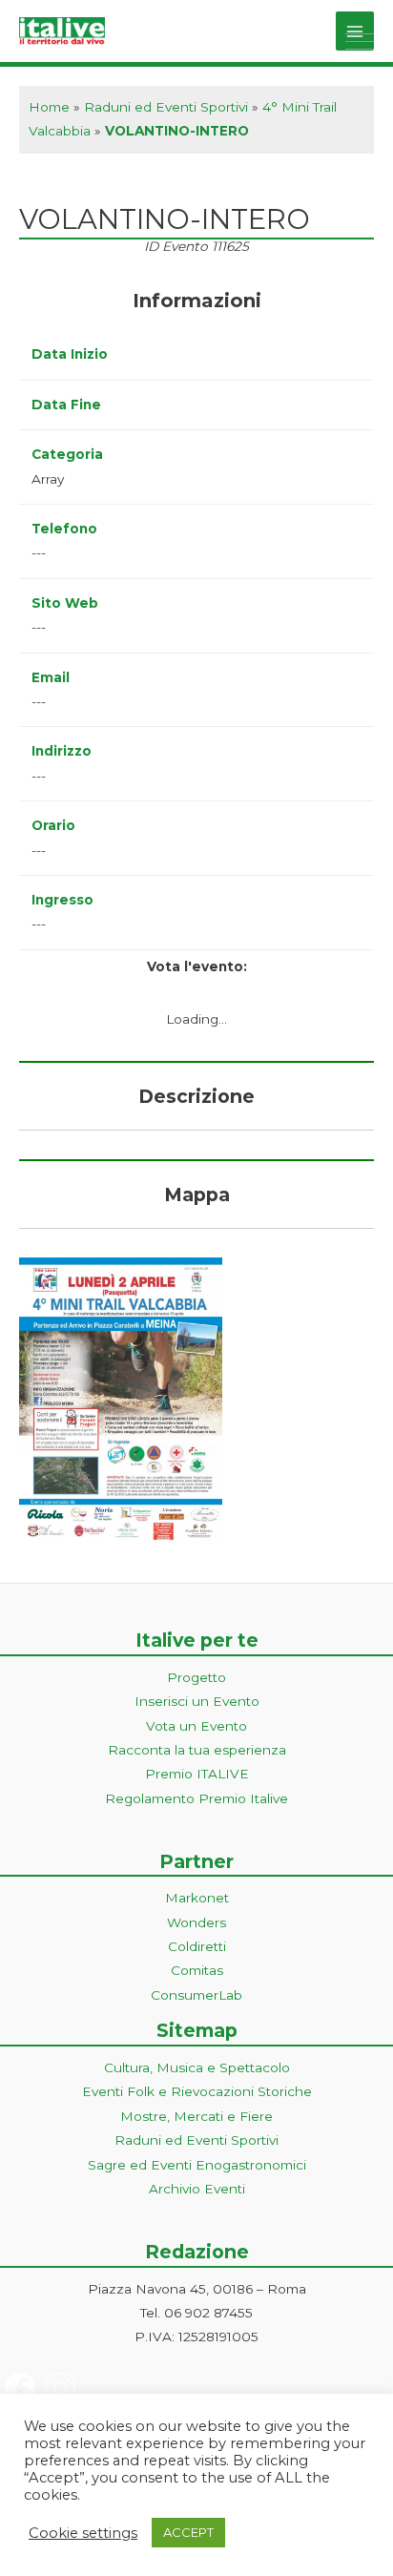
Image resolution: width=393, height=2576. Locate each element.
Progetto (196, 1677)
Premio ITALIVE (197, 1774)
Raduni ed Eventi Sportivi (166, 107)
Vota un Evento (196, 1726)
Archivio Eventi (197, 2189)
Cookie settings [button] (83, 2533)
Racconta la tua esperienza (197, 1750)
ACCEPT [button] (188, 2532)
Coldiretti (197, 1946)
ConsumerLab (196, 1995)
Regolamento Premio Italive (196, 1798)
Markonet (197, 1898)
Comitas (197, 1970)
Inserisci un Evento (197, 1701)
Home (49, 107)
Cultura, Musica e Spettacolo (197, 2067)
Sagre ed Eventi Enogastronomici (197, 2165)
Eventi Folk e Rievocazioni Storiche (197, 2091)
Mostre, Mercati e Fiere (196, 2116)
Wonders (196, 1922)
